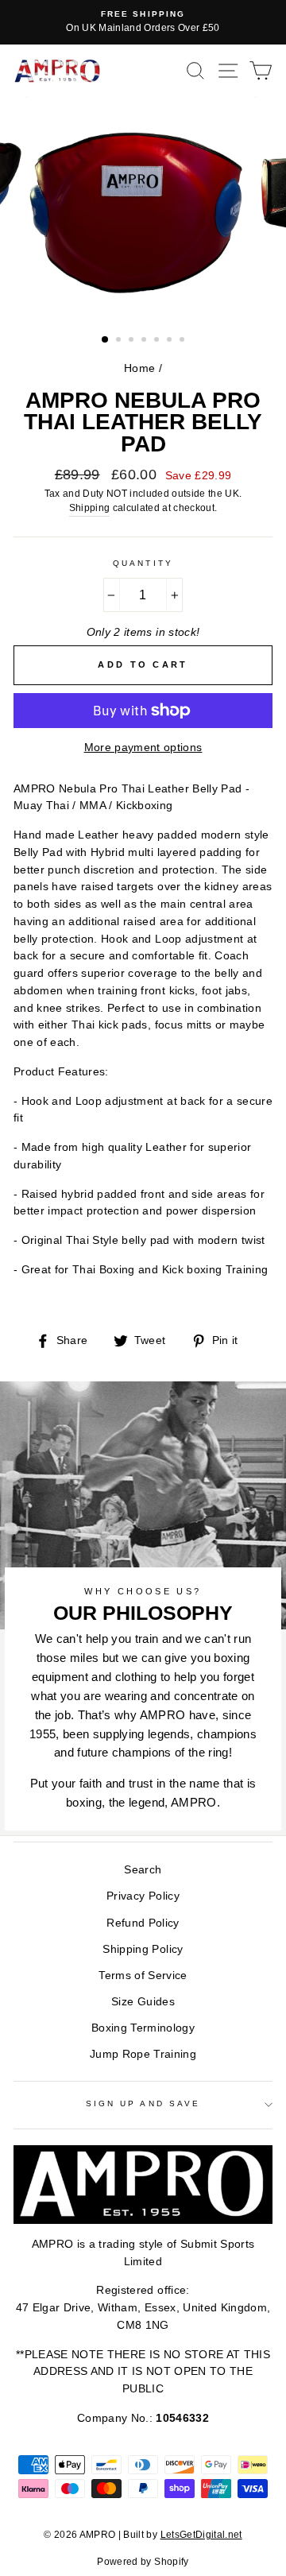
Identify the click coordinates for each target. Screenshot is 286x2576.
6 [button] (171, 341)
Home (139, 368)
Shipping (90, 508)
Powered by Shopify (143, 2562)
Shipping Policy (143, 1949)
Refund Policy (143, 1923)
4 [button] (145, 341)
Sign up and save (143, 2103)
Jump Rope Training (143, 2054)
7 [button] (184, 341)
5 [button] (158, 341)
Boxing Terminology (143, 2028)
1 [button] (106, 340)
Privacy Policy (143, 1896)
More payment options (143, 748)
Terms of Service (143, 1976)
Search (143, 1870)
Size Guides (143, 2002)
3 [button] (133, 341)
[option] (143, 22)
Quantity (143, 563)
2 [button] (120, 341)
